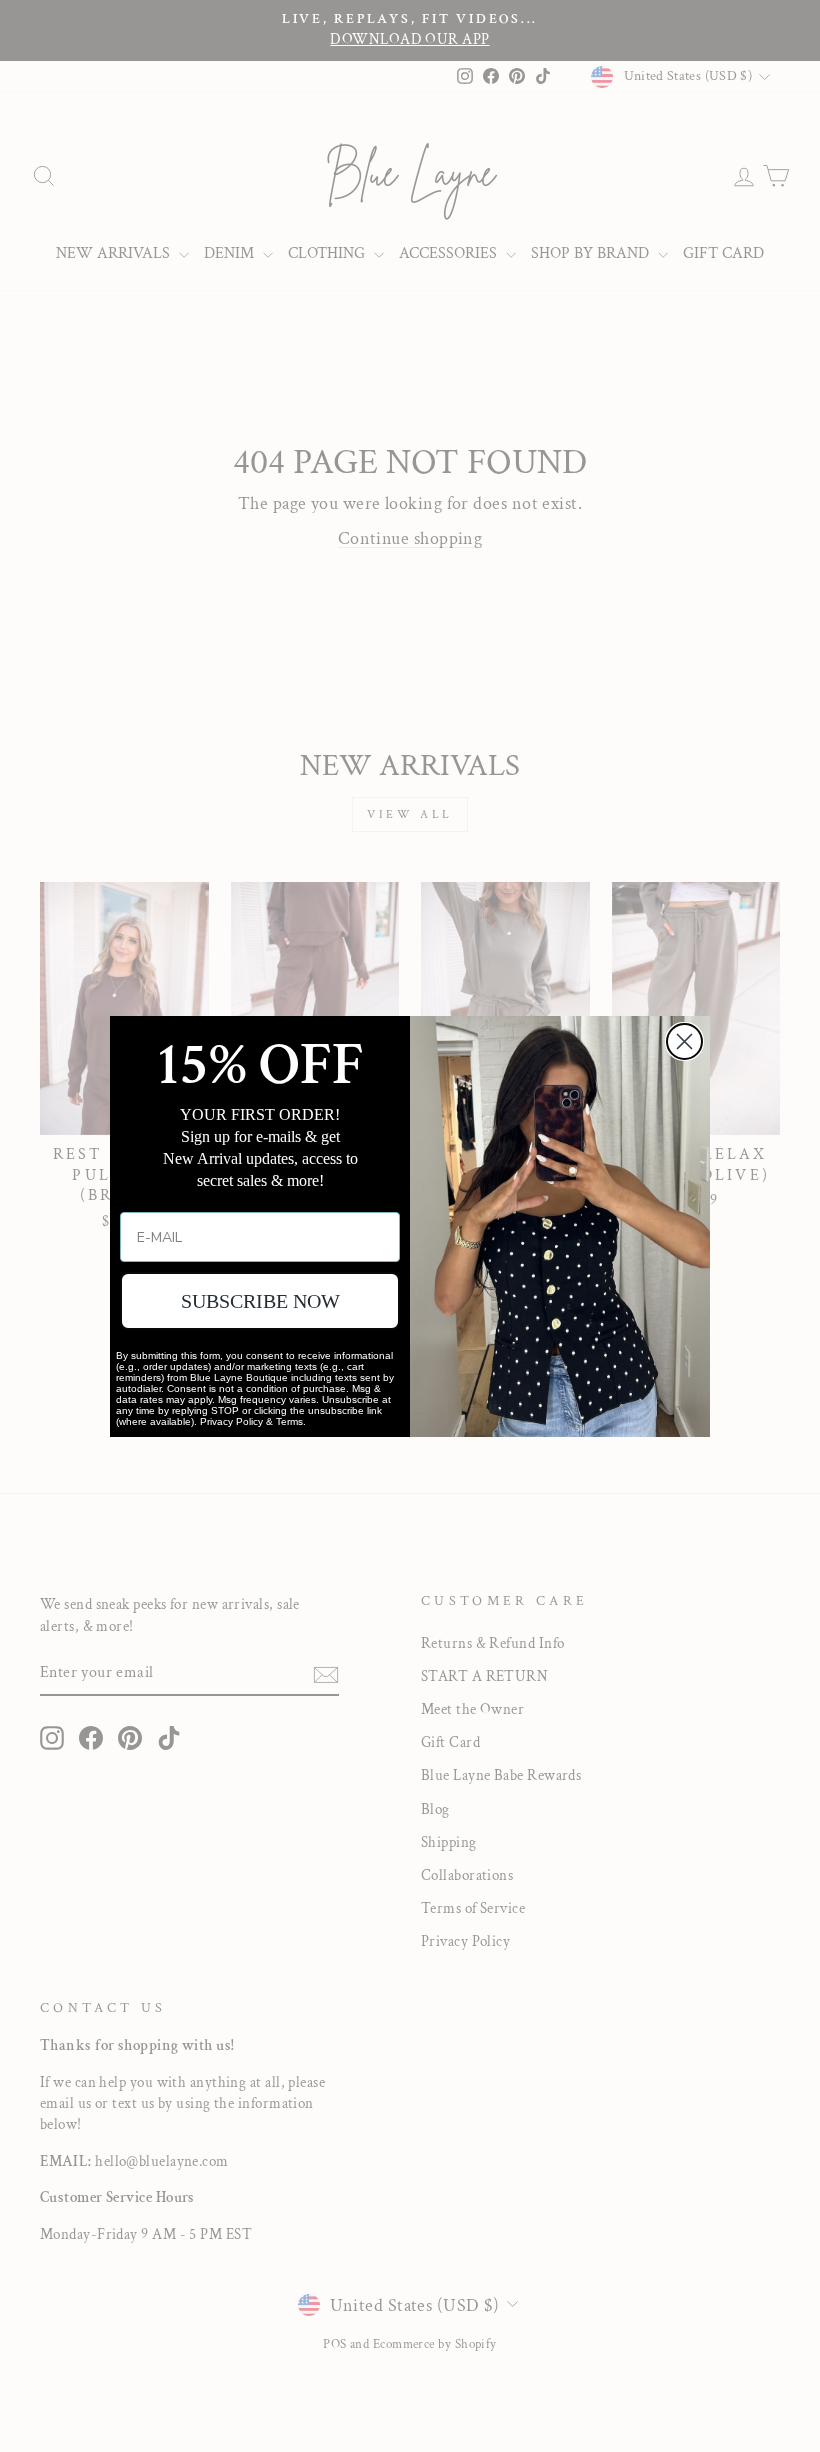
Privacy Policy (231, 1421)
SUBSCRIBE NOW (260, 1301)
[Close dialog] (684, 1041)
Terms (289, 1421)
